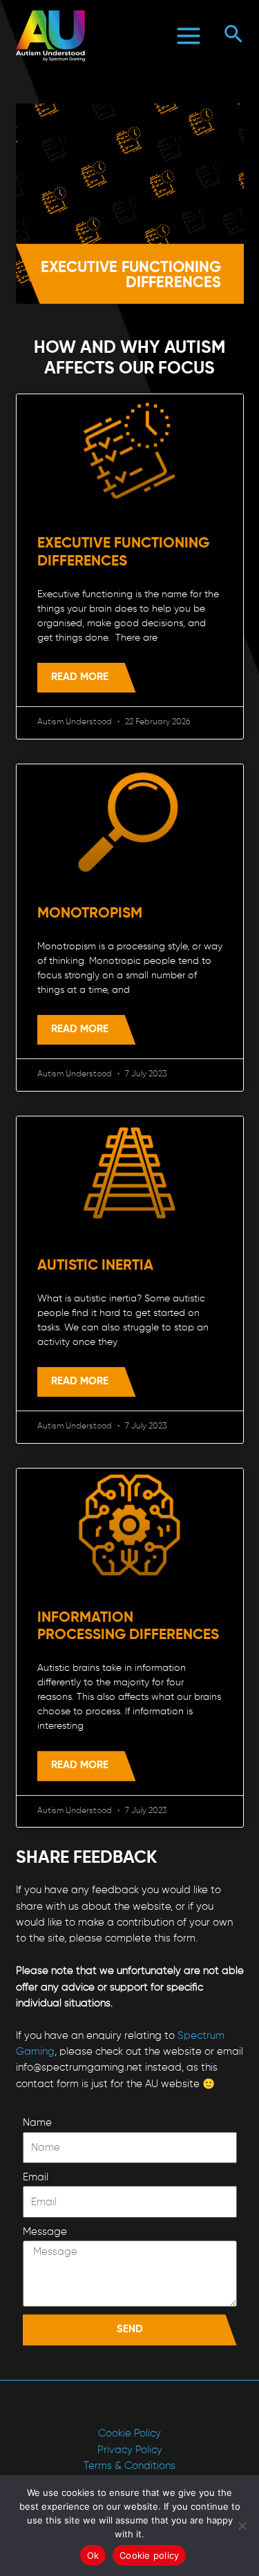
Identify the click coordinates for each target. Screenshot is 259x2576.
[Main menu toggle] (189, 36)
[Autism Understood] (50, 36)
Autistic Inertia (95, 1266)
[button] (233, 36)
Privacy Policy (130, 2450)
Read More (80, 677)
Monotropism (90, 914)
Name (37, 2123)
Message (45, 2232)
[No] (242, 2526)
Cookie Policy (129, 2434)
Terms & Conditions (129, 2466)
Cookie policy (149, 2555)
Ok (93, 2555)
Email (36, 2178)
